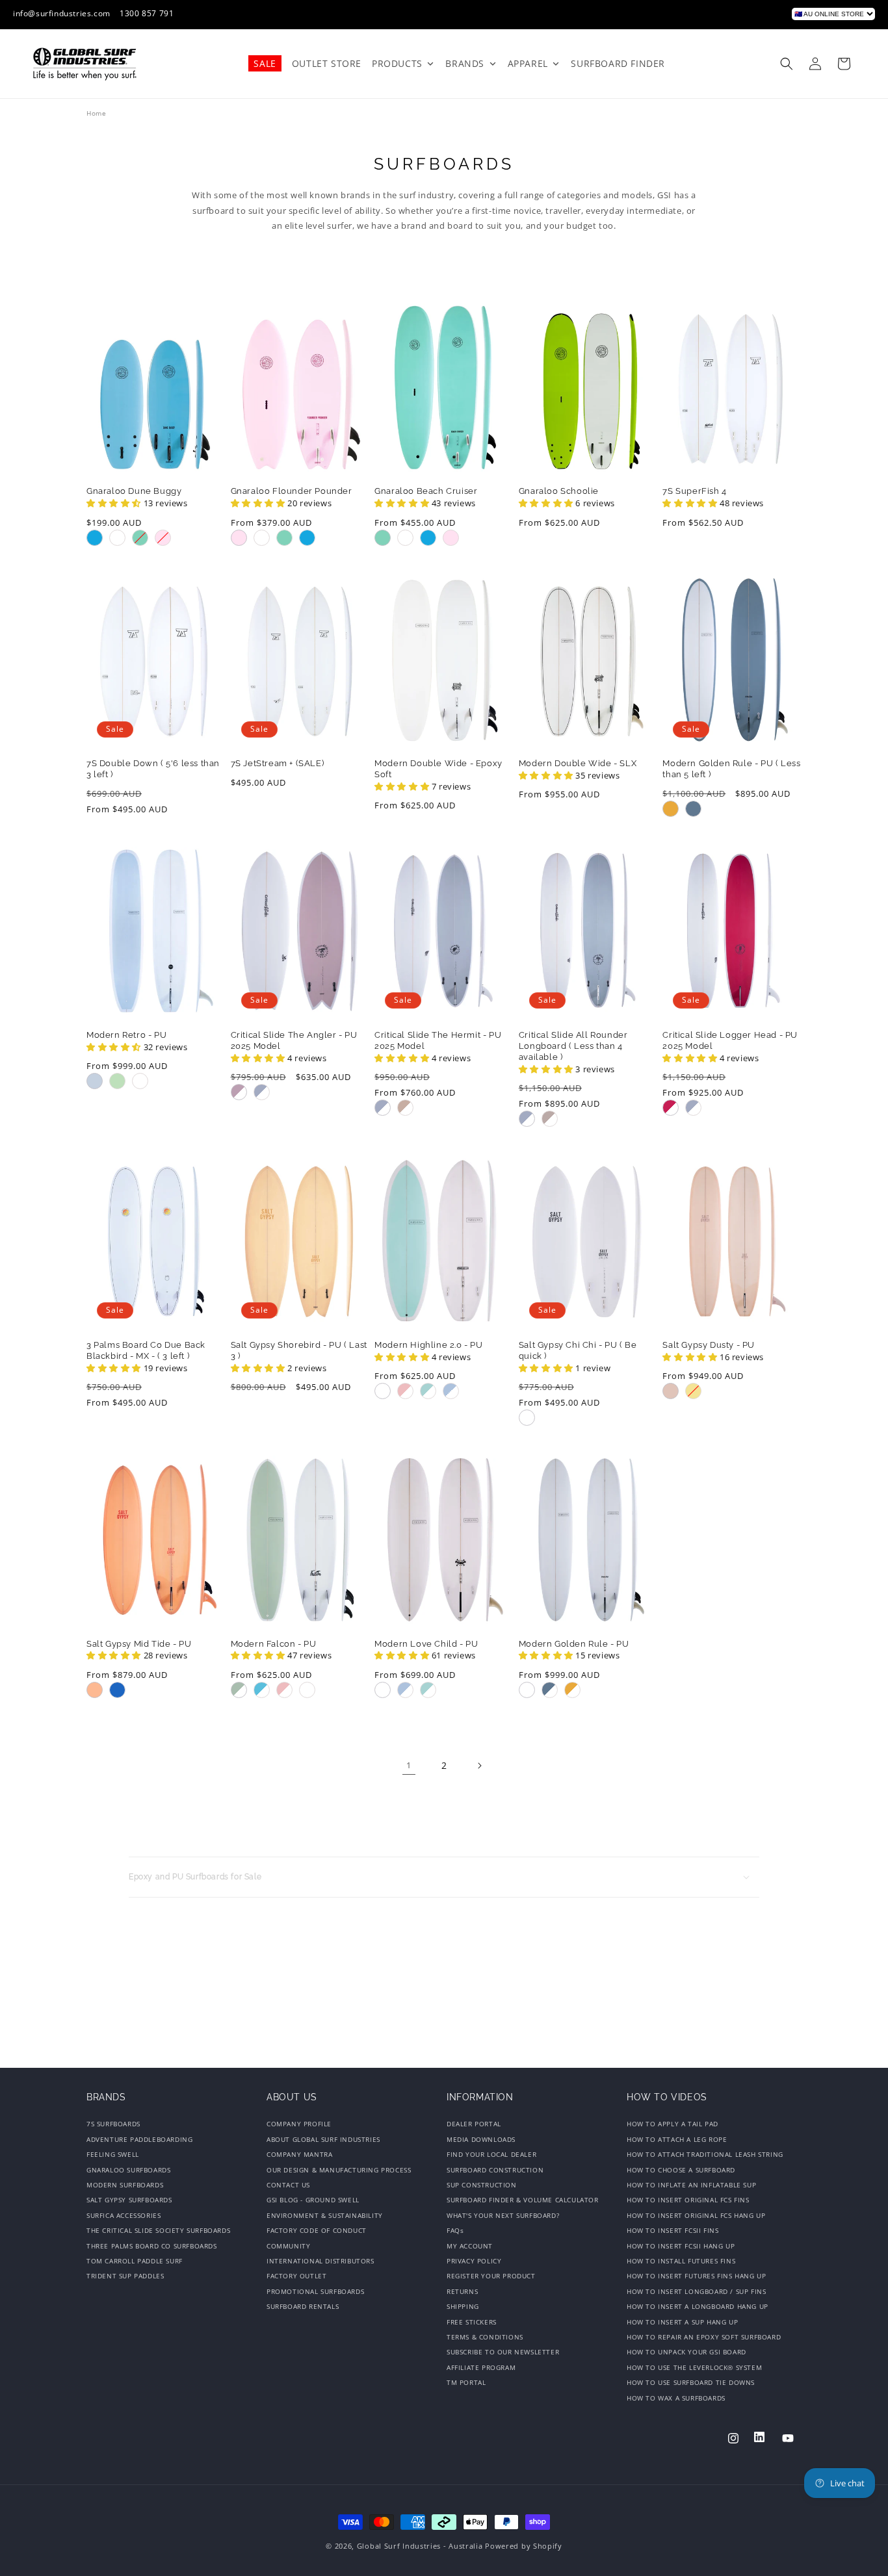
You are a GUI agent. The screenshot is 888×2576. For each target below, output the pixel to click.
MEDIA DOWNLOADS (481, 2139)
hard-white (527, 1418)
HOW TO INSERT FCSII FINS (673, 2230)
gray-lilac (239, 1092)
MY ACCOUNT (470, 2246)
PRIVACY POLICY (474, 2261)
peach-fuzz (95, 1690)
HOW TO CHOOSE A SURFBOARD (681, 2170)
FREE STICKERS (472, 2322)
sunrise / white (572, 1690)
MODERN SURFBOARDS (125, 2185)
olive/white (239, 1690)
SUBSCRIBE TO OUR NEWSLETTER (503, 2352)
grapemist (117, 1690)
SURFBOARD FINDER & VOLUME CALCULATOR (523, 2200)
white (117, 538)
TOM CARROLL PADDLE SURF (135, 2261)
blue (95, 538)
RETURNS (462, 2291)
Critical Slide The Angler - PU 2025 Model (294, 1040)
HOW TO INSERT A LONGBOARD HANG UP (698, 2306)
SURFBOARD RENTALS (303, 2306)
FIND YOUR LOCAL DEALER (491, 2154)
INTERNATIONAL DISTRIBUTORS (320, 2261)
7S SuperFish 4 (694, 491)
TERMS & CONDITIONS (485, 2337)
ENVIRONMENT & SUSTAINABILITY (325, 2215)
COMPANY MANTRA (299, 2154)
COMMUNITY (288, 2246)
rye (550, 1119)
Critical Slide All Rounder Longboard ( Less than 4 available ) (573, 1046)
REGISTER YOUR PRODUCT (491, 2276)
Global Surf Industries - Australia (420, 2546)
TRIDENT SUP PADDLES (125, 2276)
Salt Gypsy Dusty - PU (709, 1345)
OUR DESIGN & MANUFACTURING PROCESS (339, 2170)
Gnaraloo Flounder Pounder (292, 491)
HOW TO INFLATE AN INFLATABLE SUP (691, 2185)
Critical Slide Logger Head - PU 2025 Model (730, 1040)
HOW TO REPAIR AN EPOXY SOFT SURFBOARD (704, 2337)
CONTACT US (288, 2185)
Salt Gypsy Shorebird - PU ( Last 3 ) (299, 1350)
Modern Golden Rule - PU (574, 1644)
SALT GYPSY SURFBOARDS (129, 2200)
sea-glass (117, 1081)
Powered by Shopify (524, 2546)
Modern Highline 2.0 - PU (428, 1345)
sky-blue (95, 1081)
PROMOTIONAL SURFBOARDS (315, 2291)
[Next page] (479, 1766)
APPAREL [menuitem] (528, 63)
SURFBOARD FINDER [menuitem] (618, 63)
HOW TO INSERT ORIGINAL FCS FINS (688, 2200)
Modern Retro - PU (126, 1035)
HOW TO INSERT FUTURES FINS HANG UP (696, 2276)
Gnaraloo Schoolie (559, 491)
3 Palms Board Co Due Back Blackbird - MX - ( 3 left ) (146, 1350)
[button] (787, 64)
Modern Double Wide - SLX (578, 763)
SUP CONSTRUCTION (482, 2185)
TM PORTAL (466, 2382)
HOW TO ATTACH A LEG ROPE (677, 2139)
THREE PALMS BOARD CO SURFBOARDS (152, 2246)
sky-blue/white (451, 1391)
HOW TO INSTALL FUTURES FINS (681, 2261)
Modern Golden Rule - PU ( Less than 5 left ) (731, 769)
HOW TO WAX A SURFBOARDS (676, 2398)
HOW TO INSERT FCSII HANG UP (681, 2246)
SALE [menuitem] (265, 63)
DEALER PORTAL (474, 2125)
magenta (671, 1108)
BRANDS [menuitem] (465, 63)
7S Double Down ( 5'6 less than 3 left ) (153, 769)
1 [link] (409, 1765)
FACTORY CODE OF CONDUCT (317, 2230)
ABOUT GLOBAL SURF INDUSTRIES (323, 2139)
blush (671, 1391)
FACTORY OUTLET (296, 2276)
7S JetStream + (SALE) (278, 763)
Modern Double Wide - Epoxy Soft (438, 769)
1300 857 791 (147, 13)
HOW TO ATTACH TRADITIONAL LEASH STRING (705, 2154)
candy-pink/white (405, 1391)
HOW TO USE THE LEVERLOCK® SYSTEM (694, 2367)
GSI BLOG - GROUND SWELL (313, 2200)
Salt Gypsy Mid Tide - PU (139, 1644)
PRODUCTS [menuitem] (397, 63)
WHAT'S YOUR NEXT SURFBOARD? (503, 2215)
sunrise (671, 809)
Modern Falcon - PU (274, 1644)
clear (140, 1081)
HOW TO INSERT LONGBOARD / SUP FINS (696, 2291)
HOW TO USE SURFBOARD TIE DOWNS (691, 2382)
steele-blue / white (550, 1690)
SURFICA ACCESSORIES (124, 2215)
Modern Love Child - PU (426, 1644)
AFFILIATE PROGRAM (481, 2367)
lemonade (693, 1391)
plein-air (262, 1092)
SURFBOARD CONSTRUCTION (495, 2170)
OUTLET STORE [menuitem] (327, 63)
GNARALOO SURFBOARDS (128, 2170)
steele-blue (693, 809)
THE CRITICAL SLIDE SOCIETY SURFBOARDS (158, 2230)
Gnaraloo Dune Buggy (134, 491)
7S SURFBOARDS (113, 2125)
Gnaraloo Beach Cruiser (426, 491)
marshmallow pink (163, 538)
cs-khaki (405, 1108)
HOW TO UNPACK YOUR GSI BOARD (686, 2352)
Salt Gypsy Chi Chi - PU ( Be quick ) (578, 1350)
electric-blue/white (262, 1690)
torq (140, 538)
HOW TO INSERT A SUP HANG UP (682, 2322)
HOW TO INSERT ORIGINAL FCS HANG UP (696, 2215)
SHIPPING (463, 2306)
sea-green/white (428, 1391)
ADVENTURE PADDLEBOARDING (139, 2139)
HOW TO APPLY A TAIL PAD (673, 2125)
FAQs (455, 2230)
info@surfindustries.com (62, 13)
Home (96, 113)
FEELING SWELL (113, 2154)
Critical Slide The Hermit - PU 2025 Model (438, 1040)
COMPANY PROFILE (299, 2125)
